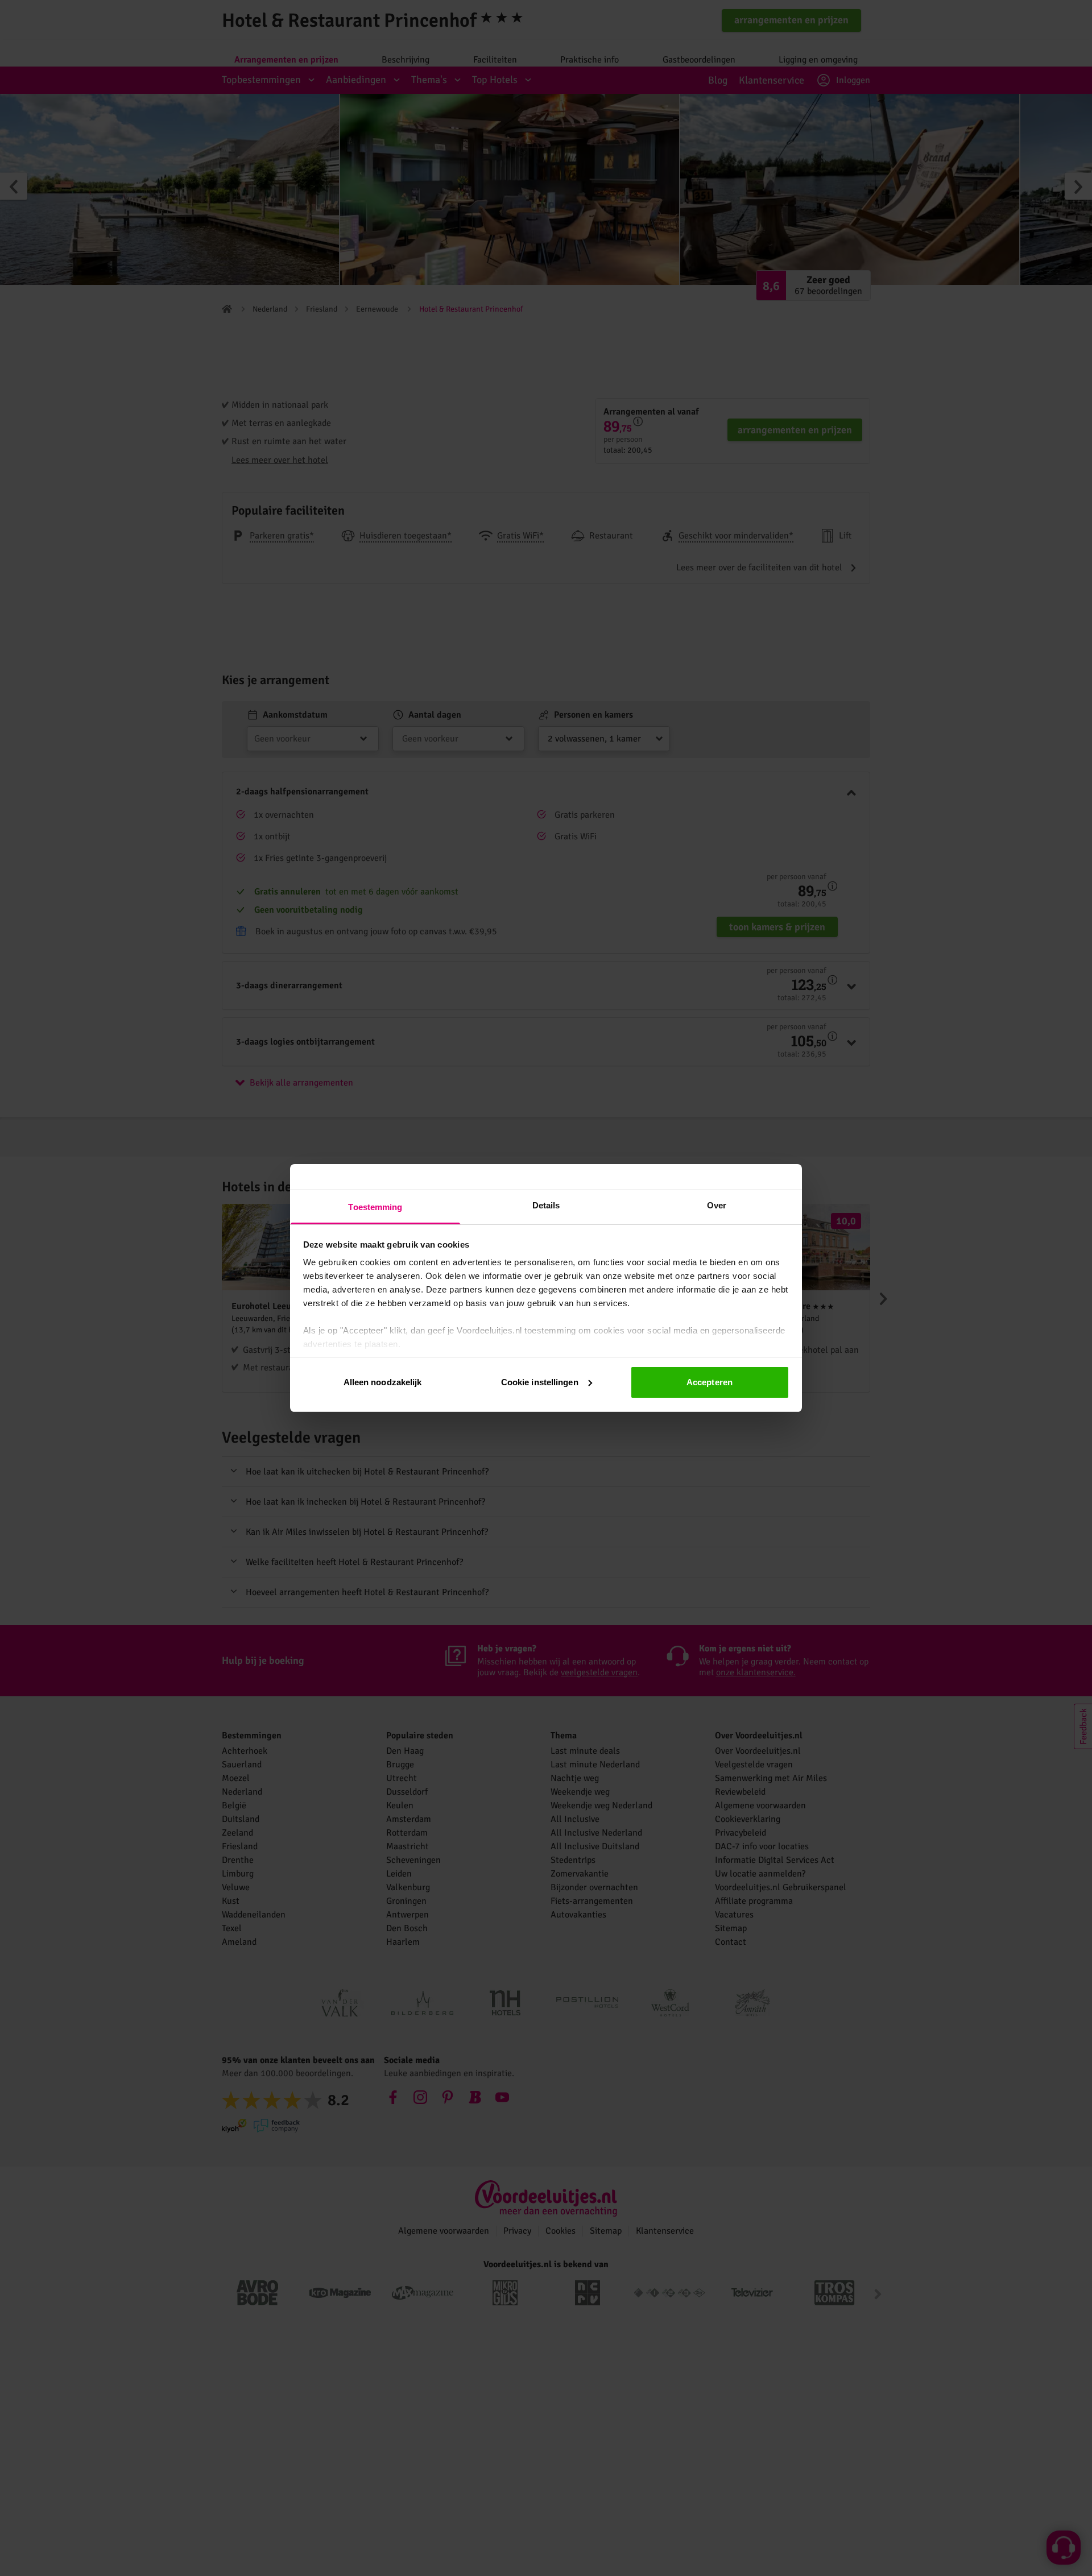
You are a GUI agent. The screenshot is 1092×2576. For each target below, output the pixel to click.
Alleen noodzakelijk (383, 1382)
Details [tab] (546, 1205)
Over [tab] (717, 1205)
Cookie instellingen (540, 1382)
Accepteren (710, 1382)
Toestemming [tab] (375, 1207)
